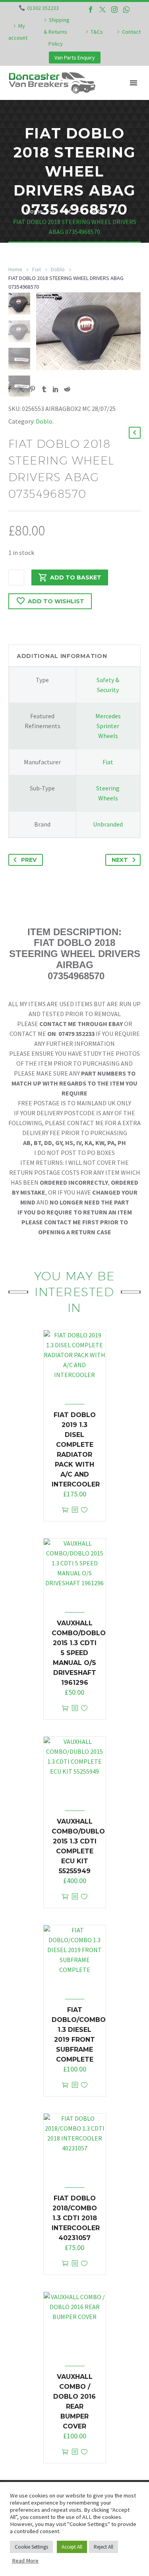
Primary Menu (134, 83)
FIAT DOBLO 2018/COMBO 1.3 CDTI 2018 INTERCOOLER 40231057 (76, 2218)
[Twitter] (103, 10)
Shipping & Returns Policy (57, 32)
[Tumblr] (44, 389)
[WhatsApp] (126, 10)
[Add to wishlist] (84, 1510)
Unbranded (108, 824)
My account (18, 32)
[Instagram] (114, 10)
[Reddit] (67, 389)
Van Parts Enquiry (75, 58)
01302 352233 (43, 8)
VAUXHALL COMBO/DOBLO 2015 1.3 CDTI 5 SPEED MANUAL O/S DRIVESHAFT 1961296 (79, 1653)
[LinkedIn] (56, 389)
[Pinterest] (33, 389)
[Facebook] (91, 10)
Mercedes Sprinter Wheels (108, 726)
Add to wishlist (56, 601)
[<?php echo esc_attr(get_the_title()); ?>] (75, 1510)
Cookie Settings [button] (31, 2547)
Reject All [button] (104, 2547)
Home (15, 269)
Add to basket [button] (65, 1510)
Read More (25, 2561)
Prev (29, 860)
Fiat (37, 269)
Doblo (58, 269)
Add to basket (76, 577)
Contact (131, 32)
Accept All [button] (72, 2547)
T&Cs (97, 32)
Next (120, 860)
